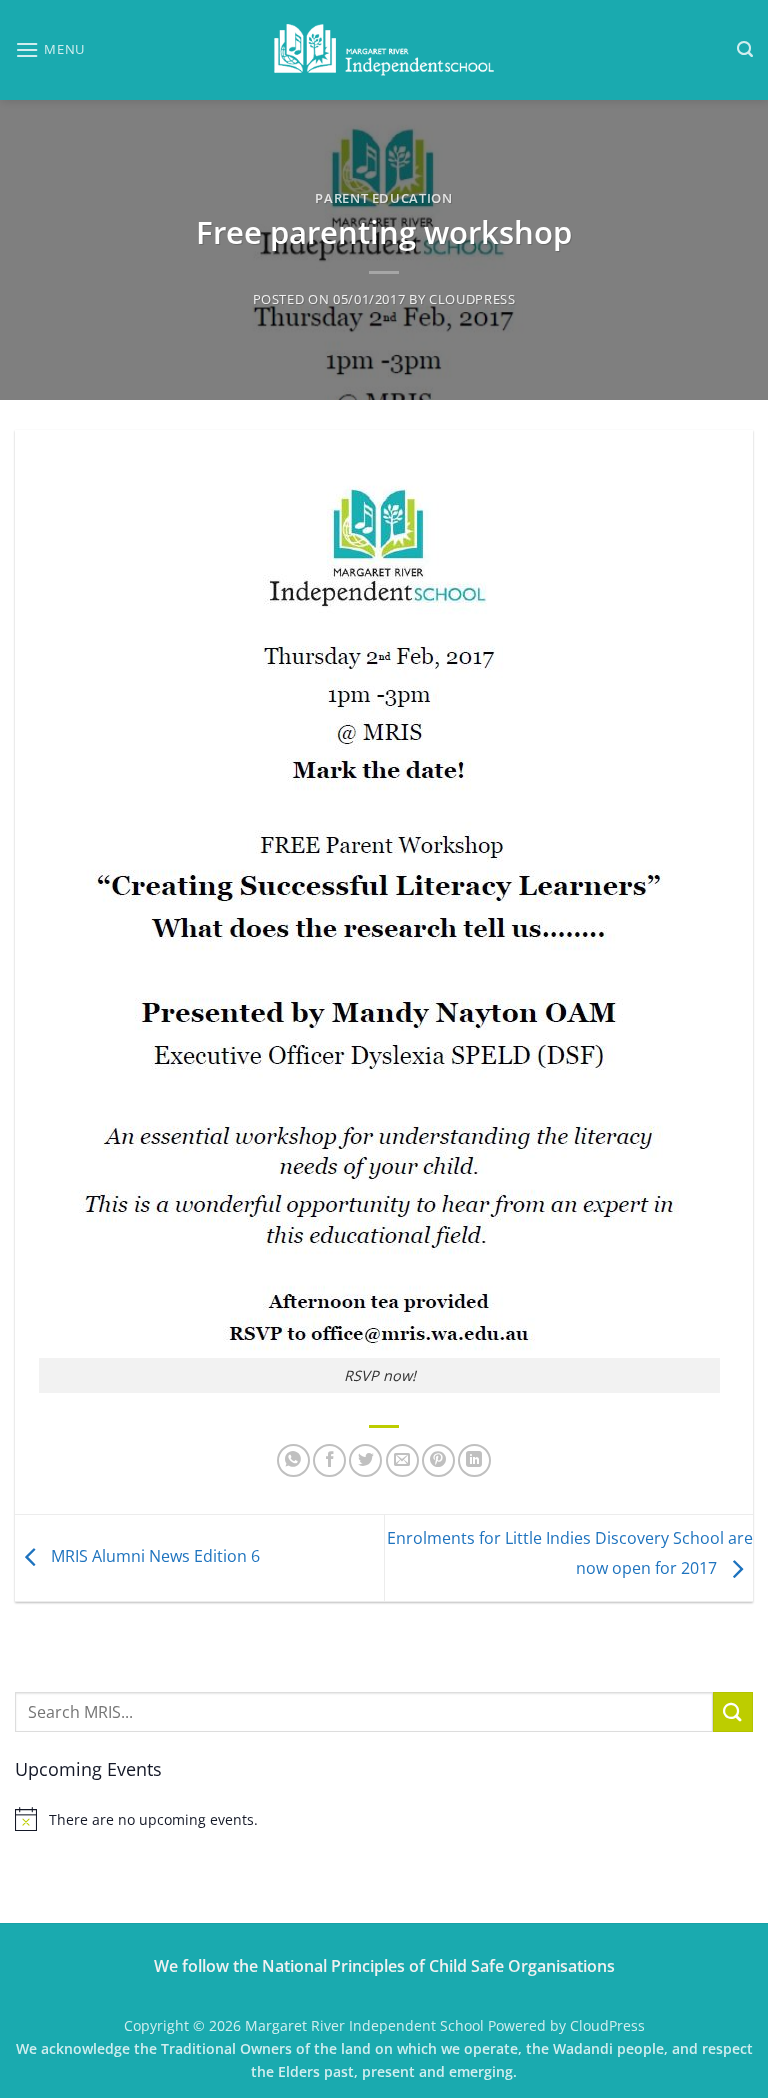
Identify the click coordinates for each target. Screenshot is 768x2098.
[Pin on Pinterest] (438, 1460)
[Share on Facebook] (329, 1460)
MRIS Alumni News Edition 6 (153, 1556)
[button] (50, 49)
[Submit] (733, 1711)
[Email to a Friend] (402, 1460)
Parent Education (383, 198)
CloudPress (472, 299)
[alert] (384, 1819)
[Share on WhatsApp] (293, 1460)
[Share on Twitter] (365, 1460)
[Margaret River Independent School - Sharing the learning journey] (384, 50)
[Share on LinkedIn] (474, 1460)
